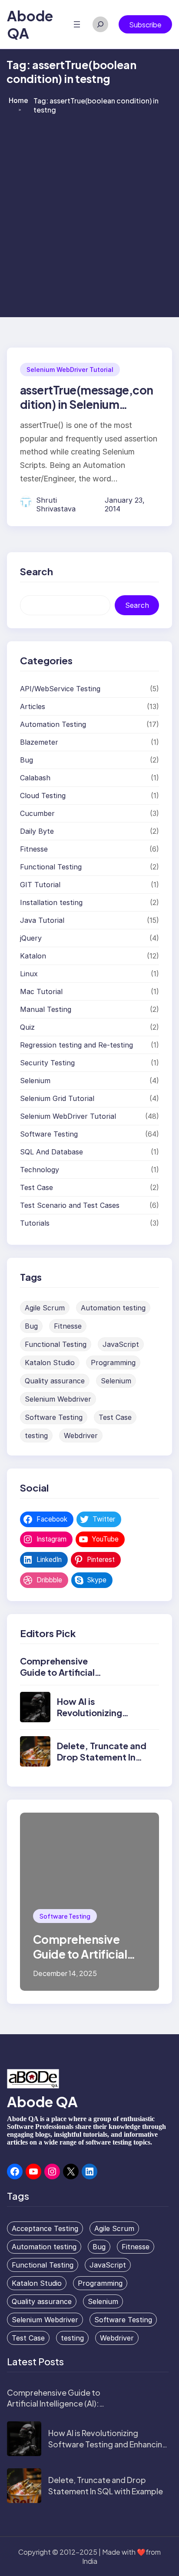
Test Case (36, 1187)
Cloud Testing (43, 796)
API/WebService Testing (60, 689)
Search (137, 605)
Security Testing (47, 1063)
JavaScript (121, 1344)
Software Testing (49, 1134)
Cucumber (37, 813)
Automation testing (113, 1308)
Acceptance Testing (45, 2228)
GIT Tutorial (40, 885)
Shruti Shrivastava (56, 504)
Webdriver (81, 1436)
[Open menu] (77, 24)
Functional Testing (51, 867)
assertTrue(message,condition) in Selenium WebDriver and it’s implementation (87, 412)
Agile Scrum (45, 1308)
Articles (33, 706)
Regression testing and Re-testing (76, 1045)
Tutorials (35, 1223)
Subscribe (145, 25)
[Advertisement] (89, 215)
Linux (29, 974)
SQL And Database (51, 1152)
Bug (27, 760)
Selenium (35, 1081)
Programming (113, 1363)
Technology (40, 1170)
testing (36, 1436)
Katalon (33, 956)
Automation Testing (53, 724)
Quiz (27, 1027)
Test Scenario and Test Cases (70, 1205)
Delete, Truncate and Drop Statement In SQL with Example (102, 1757)
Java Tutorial (42, 920)
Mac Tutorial (41, 991)
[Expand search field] (100, 24)
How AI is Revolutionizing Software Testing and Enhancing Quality (108, 2444)
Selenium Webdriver (58, 1399)
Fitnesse (34, 849)
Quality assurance (55, 1381)
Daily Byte (37, 831)
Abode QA (42, 2102)
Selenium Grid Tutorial (57, 1098)
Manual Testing (46, 1009)
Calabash (35, 778)
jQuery (31, 938)
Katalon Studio (50, 1363)
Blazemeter (39, 742)
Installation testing (51, 902)
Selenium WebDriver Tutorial (70, 370)
